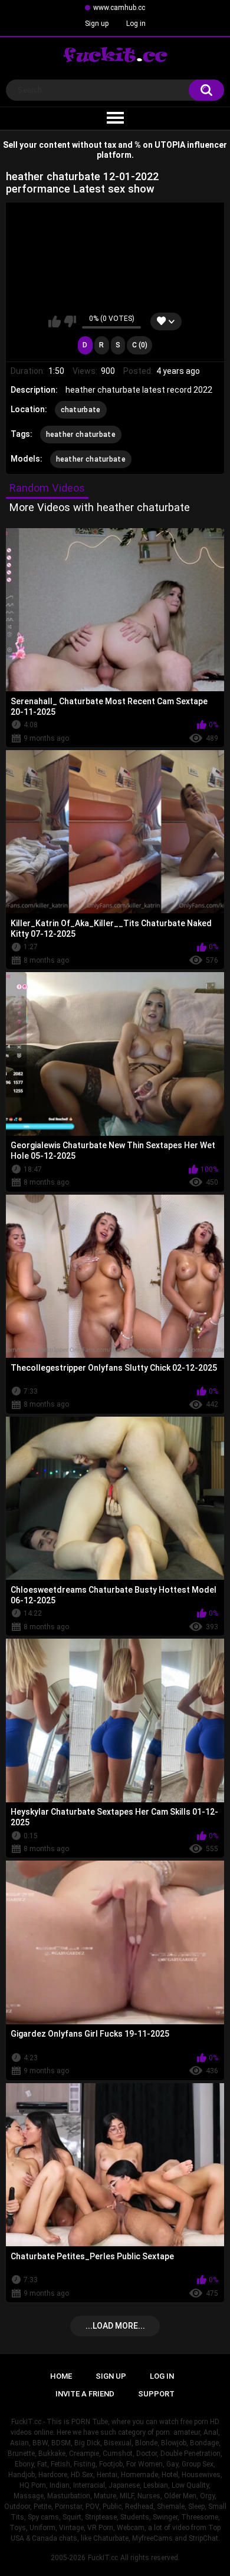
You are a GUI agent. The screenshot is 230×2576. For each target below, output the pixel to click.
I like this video (55, 321)
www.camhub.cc (119, 8)
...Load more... (115, 2326)
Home (61, 2376)
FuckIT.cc (103, 2558)
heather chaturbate (81, 435)
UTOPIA (170, 145)
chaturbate (81, 410)
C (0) (140, 345)
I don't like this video (70, 321)
